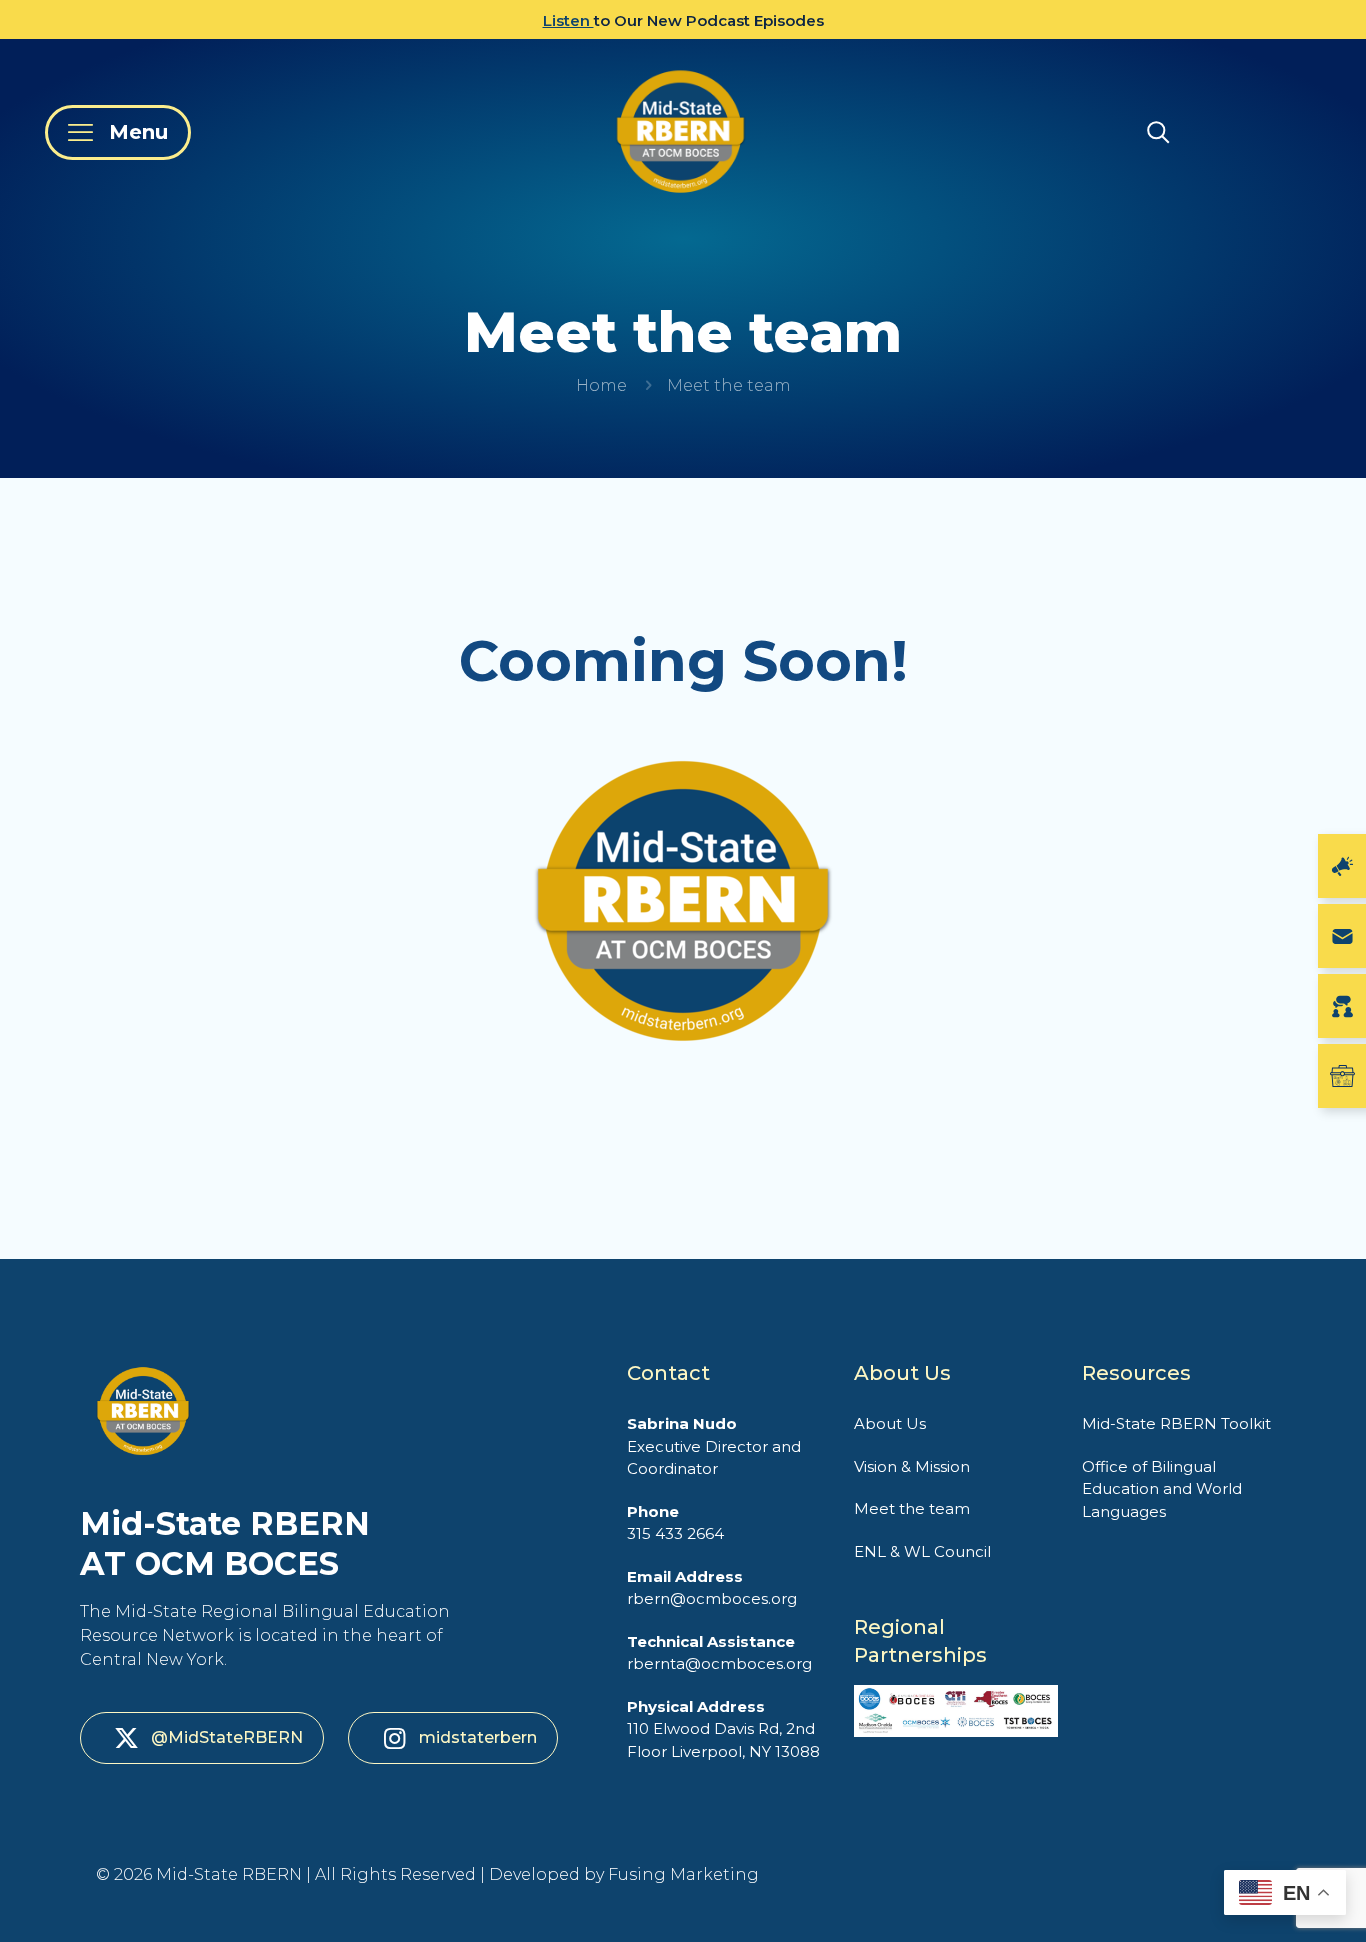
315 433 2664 (675, 1523)
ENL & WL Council (922, 1551)
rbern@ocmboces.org (712, 1588)
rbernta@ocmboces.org (719, 1653)
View (526, 20)
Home (601, 385)
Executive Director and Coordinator (714, 1446)
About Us (890, 1423)
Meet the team (912, 1508)
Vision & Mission (912, 1466)
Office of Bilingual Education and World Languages (1162, 1489)
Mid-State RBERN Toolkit (1176, 1423)
